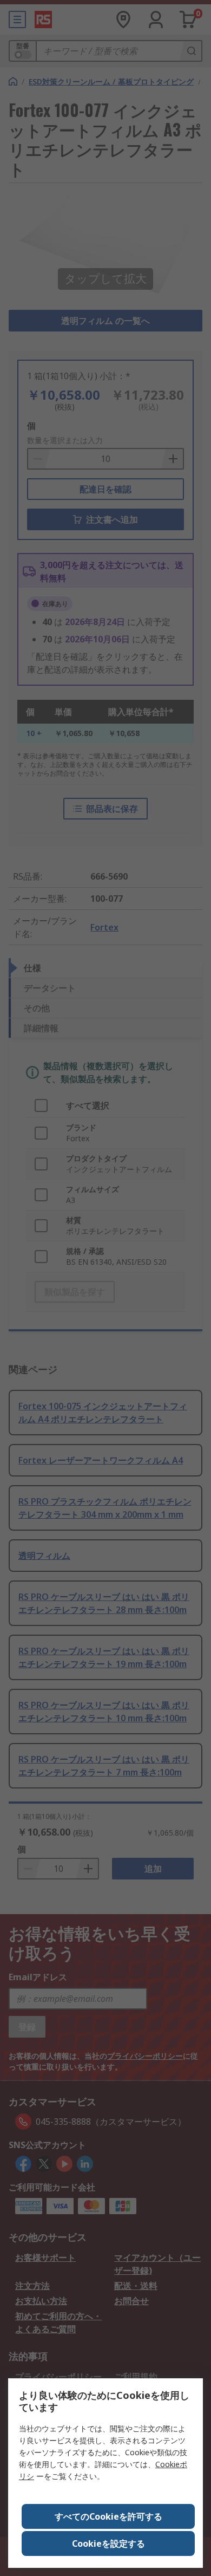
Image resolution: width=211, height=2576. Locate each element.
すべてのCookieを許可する (108, 2516)
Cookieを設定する (108, 2544)
